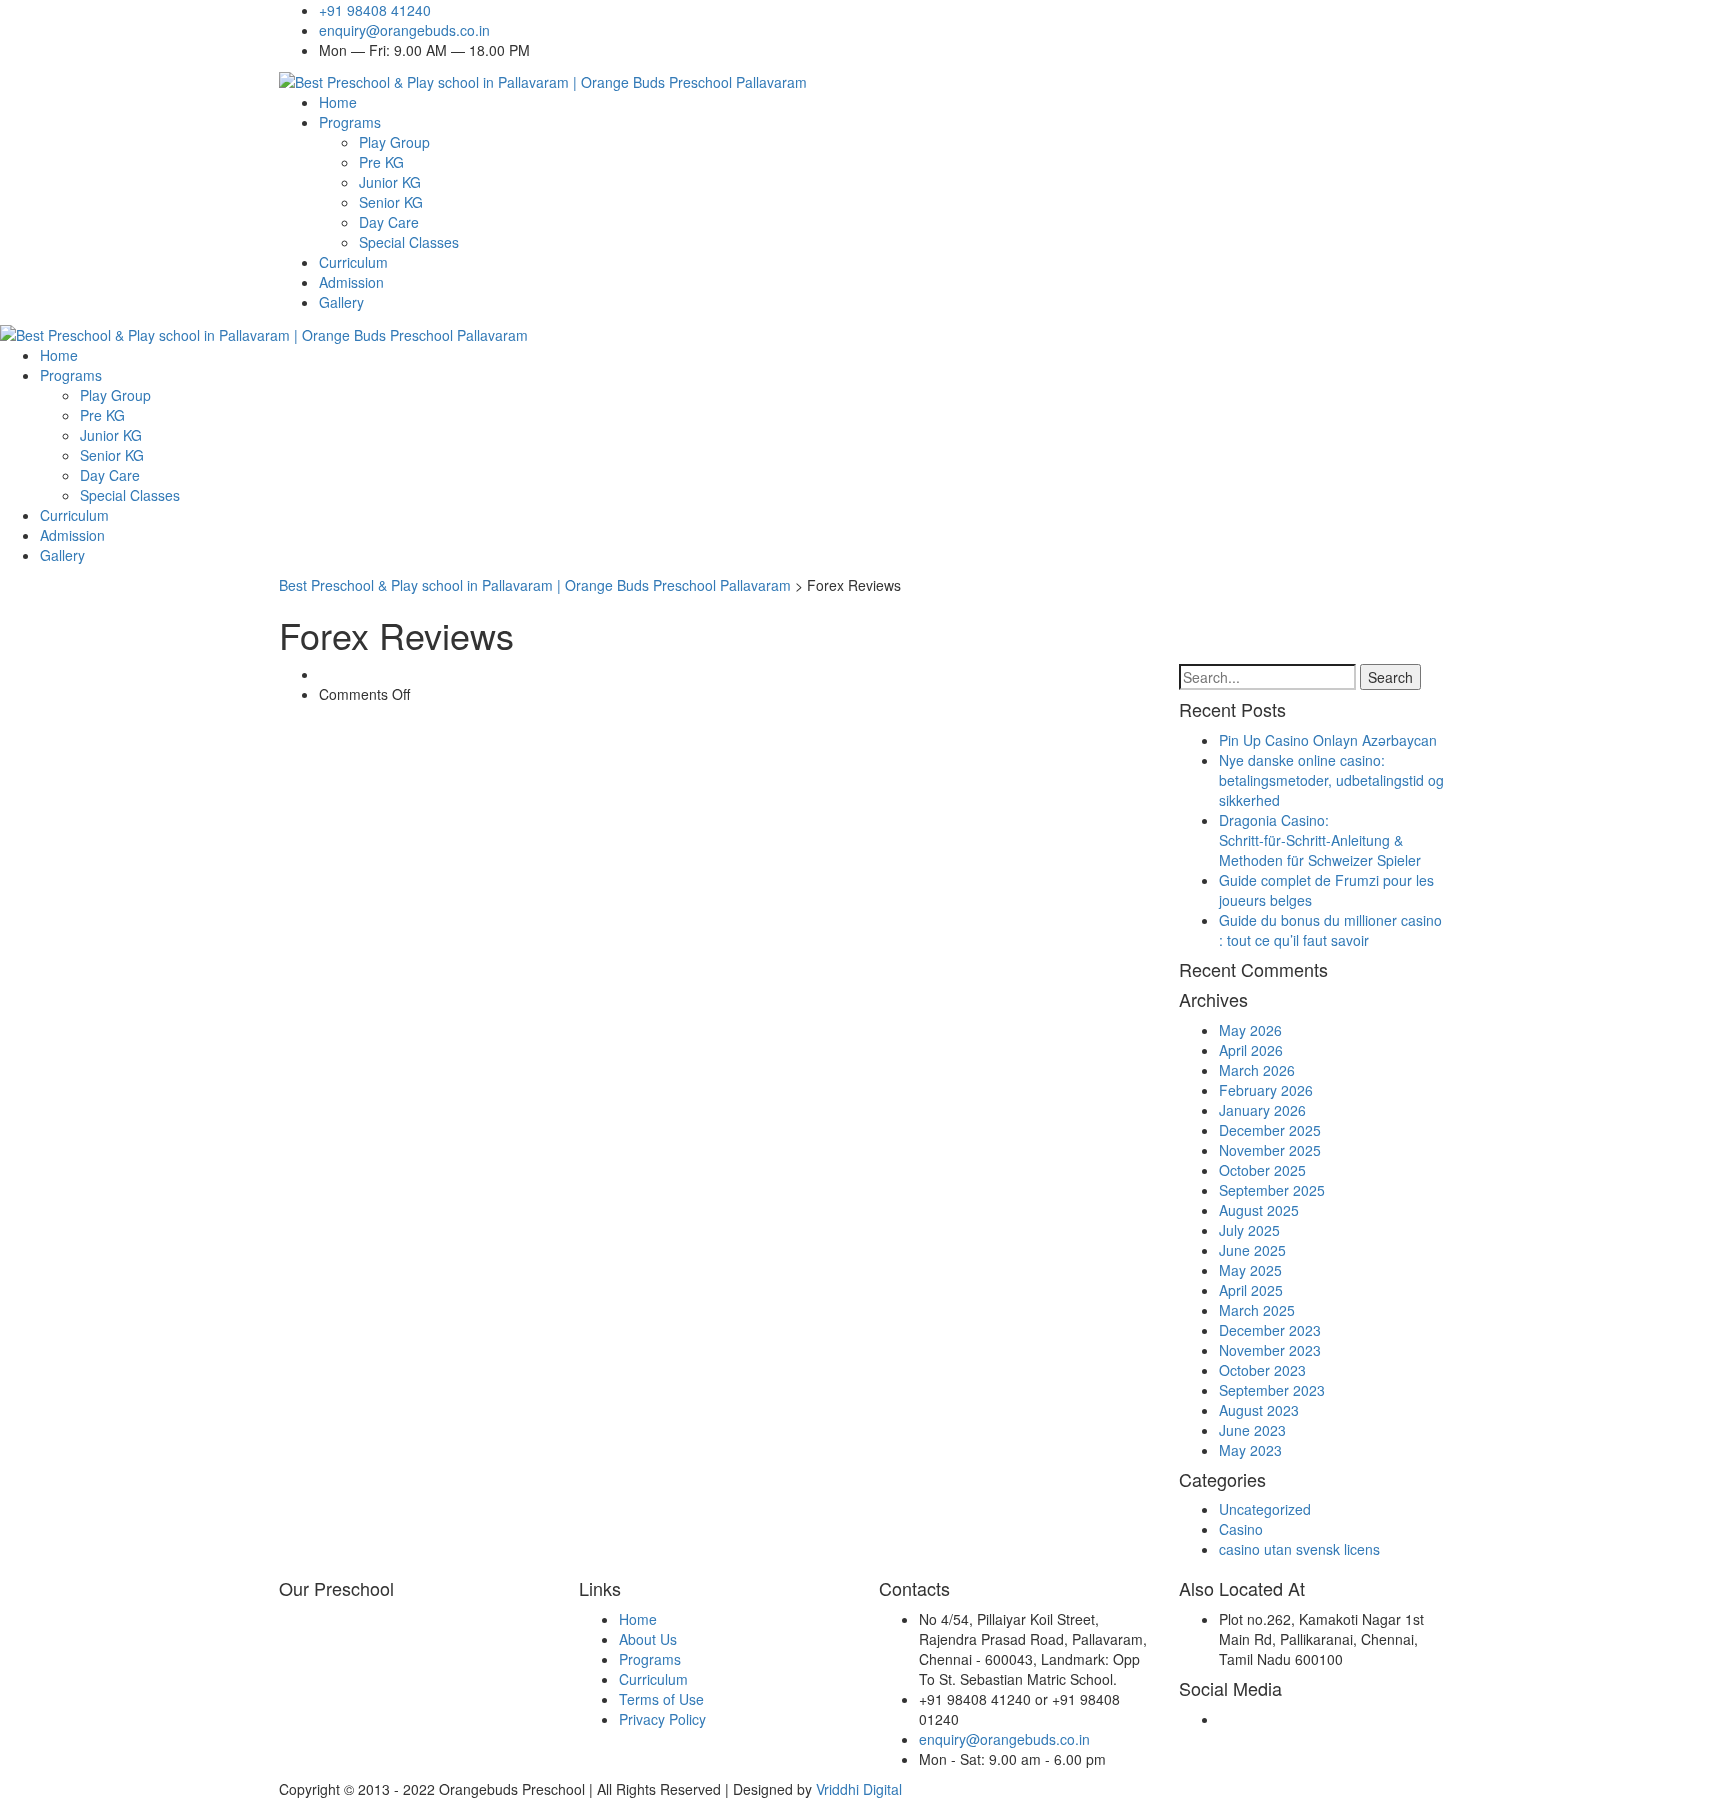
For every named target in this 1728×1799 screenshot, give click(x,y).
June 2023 (1252, 1430)
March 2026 (1257, 1070)
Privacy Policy (662, 1719)
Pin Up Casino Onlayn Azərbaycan (1328, 740)
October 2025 (1262, 1170)
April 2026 (1251, 1050)
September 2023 (1272, 1390)
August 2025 (1259, 1210)
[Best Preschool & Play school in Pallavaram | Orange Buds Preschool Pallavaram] (543, 80)
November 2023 (1270, 1350)
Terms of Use (661, 1699)
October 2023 (1262, 1370)
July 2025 (1249, 1230)
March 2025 (1257, 1310)
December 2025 (1270, 1130)
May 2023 (1250, 1450)
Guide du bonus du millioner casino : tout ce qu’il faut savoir (1330, 930)
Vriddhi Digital (859, 1789)
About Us (648, 1639)
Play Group (394, 142)
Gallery (341, 302)
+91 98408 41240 (375, 10)
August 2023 (1259, 1410)
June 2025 (1252, 1250)
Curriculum (353, 262)
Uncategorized (1265, 1509)
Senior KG (391, 202)
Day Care (389, 222)
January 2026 (1262, 1110)
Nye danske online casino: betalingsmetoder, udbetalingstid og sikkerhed (1331, 780)
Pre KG (381, 162)
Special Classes (409, 242)
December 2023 (1270, 1330)
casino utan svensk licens (1299, 1549)
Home (338, 102)
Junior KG (390, 182)
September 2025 (1272, 1190)
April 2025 (1251, 1290)
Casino (1241, 1529)
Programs (350, 122)
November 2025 (1270, 1150)
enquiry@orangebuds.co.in (404, 30)
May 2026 (1250, 1030)
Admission (351, 282)
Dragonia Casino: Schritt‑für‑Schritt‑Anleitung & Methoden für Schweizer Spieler (1320, 840)
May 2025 (1250, 1270)
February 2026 (1266, 1090)
